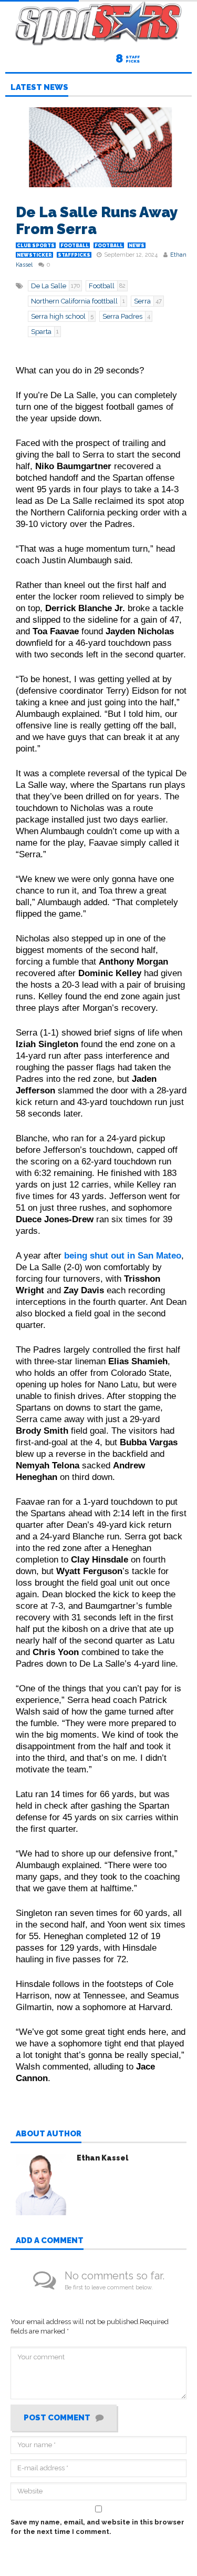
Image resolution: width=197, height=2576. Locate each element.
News (137, 246)
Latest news (39, 88)
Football (75, 246)
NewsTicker (34, 255)
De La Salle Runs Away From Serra (97, 221)
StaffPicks (74, 255)
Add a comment (50, 2241)
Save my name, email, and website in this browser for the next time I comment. (97, 2527)
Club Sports (36, 246)
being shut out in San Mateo (123, 1255)
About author (49, 2134)
